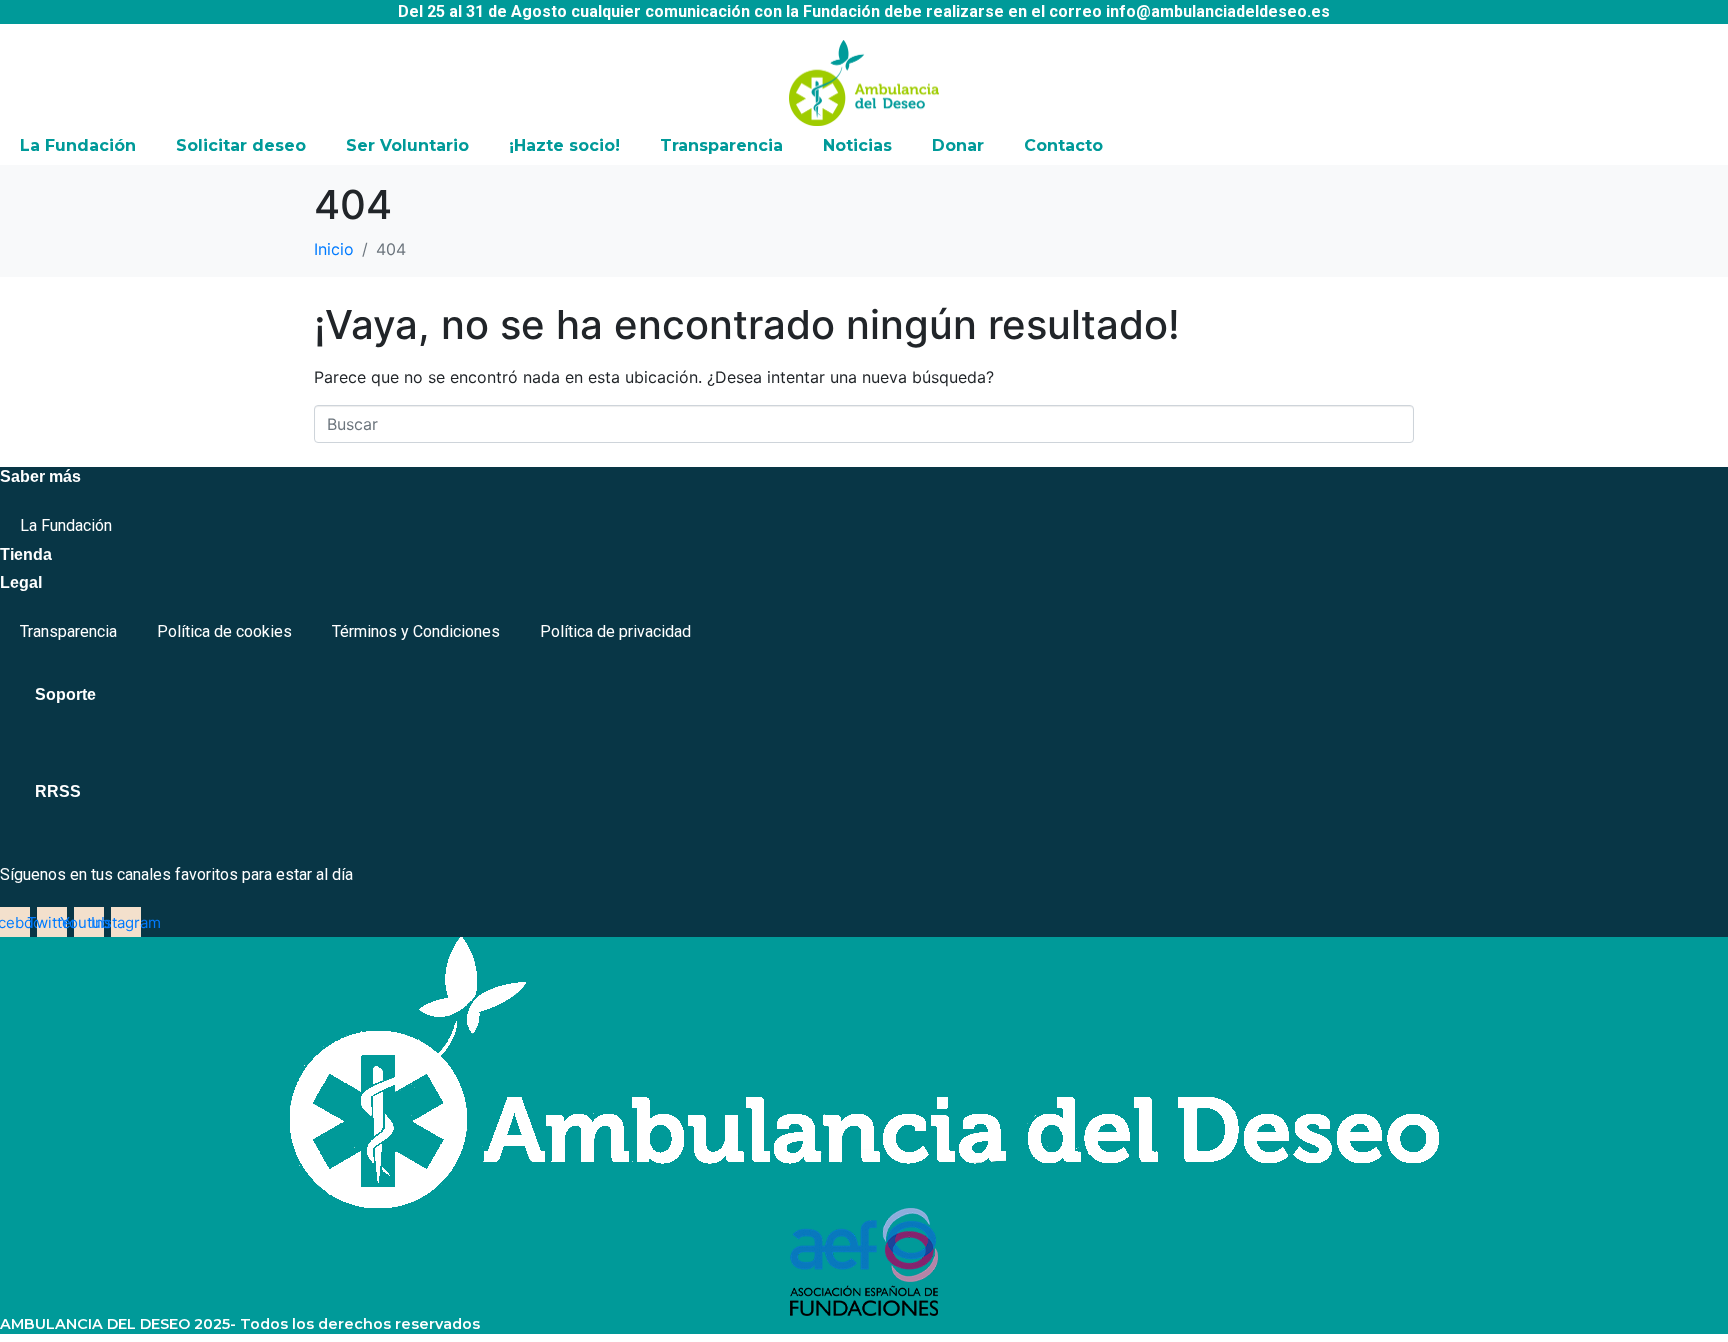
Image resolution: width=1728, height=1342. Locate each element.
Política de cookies (224, 631)
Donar (958, 145)
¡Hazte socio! (564, 145)
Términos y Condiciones (416, 631)
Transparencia (721, 145)
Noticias (857, 145)
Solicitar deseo (241, 145)
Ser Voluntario (407, 145)
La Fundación (78, 145)
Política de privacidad (615, 631)
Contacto (1063, 145)
